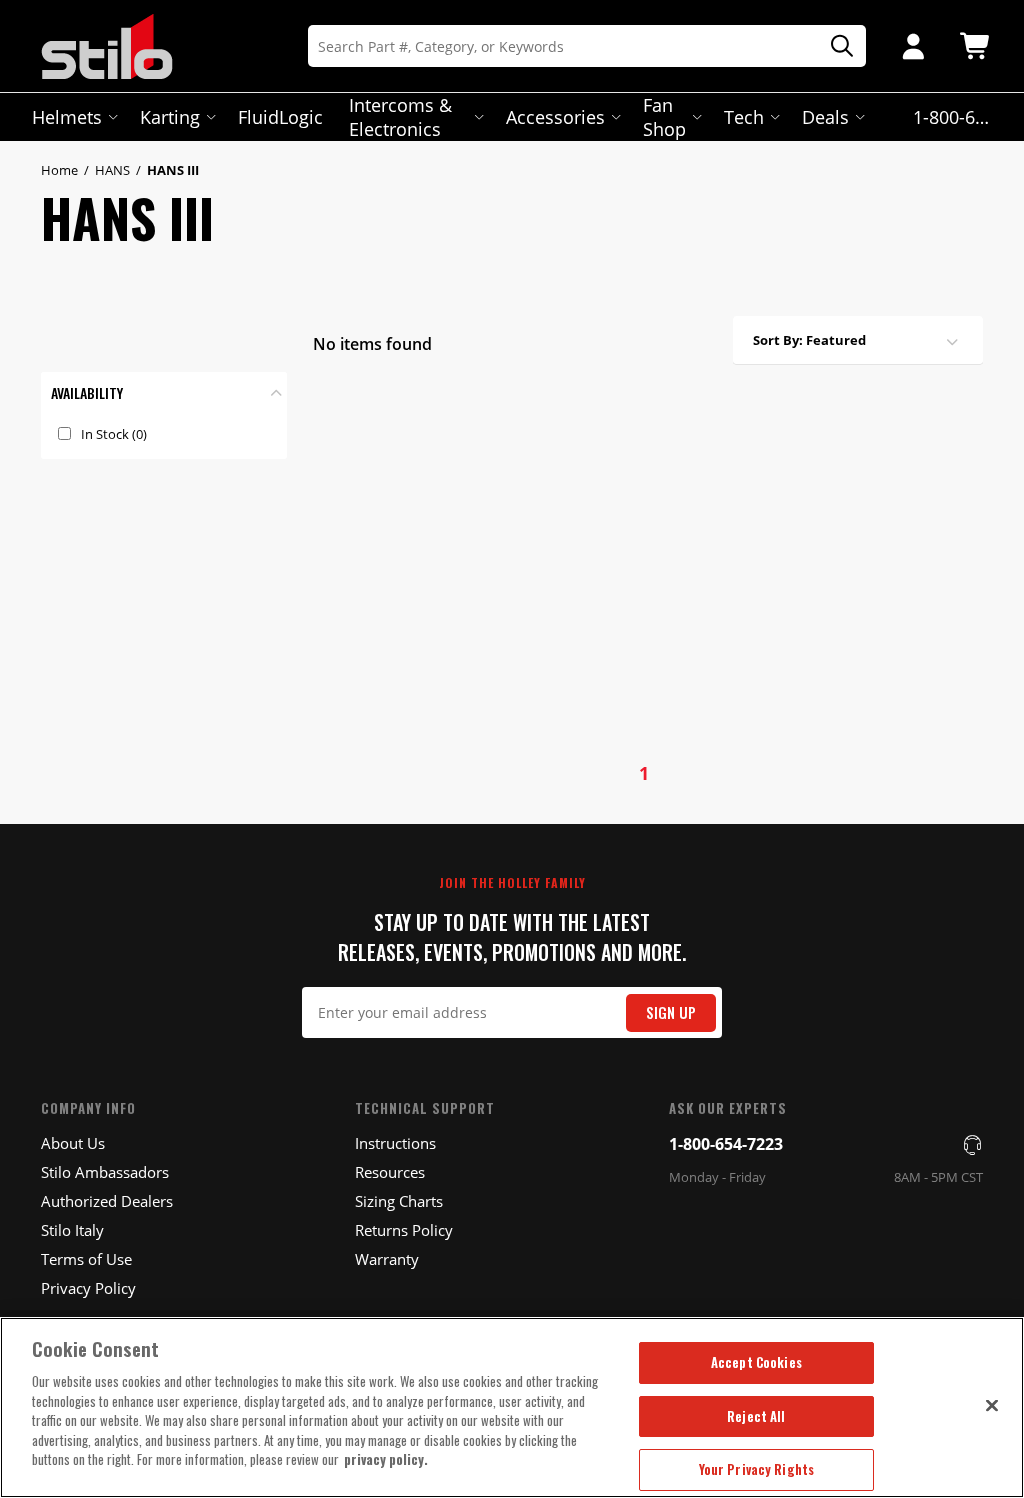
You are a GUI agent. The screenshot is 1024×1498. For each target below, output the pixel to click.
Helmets (67, 117)
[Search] (835, 46)
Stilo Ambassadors (105, 1172)
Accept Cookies (756, 1362)
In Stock (114, 434)
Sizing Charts (399, 1201)
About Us (73, 1143)
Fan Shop (664, 117)
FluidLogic (280, 117)
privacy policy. (386, 1459)
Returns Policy (404, 1230)
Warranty (387, 1259)
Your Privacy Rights (756, 1469)
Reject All (756, 1416)
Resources (390, 1172)
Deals (825, 117)
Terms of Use (86, 1259)
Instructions (395, 1143)
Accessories (555, 117)
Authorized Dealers (107, 1201)
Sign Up (671, 1012)
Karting (170, 117)
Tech (744, 117)
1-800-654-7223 (726, 1144)
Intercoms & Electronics (400, 117)
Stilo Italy (72, 1230)
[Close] (992, 1405)
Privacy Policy (88, 1288)
